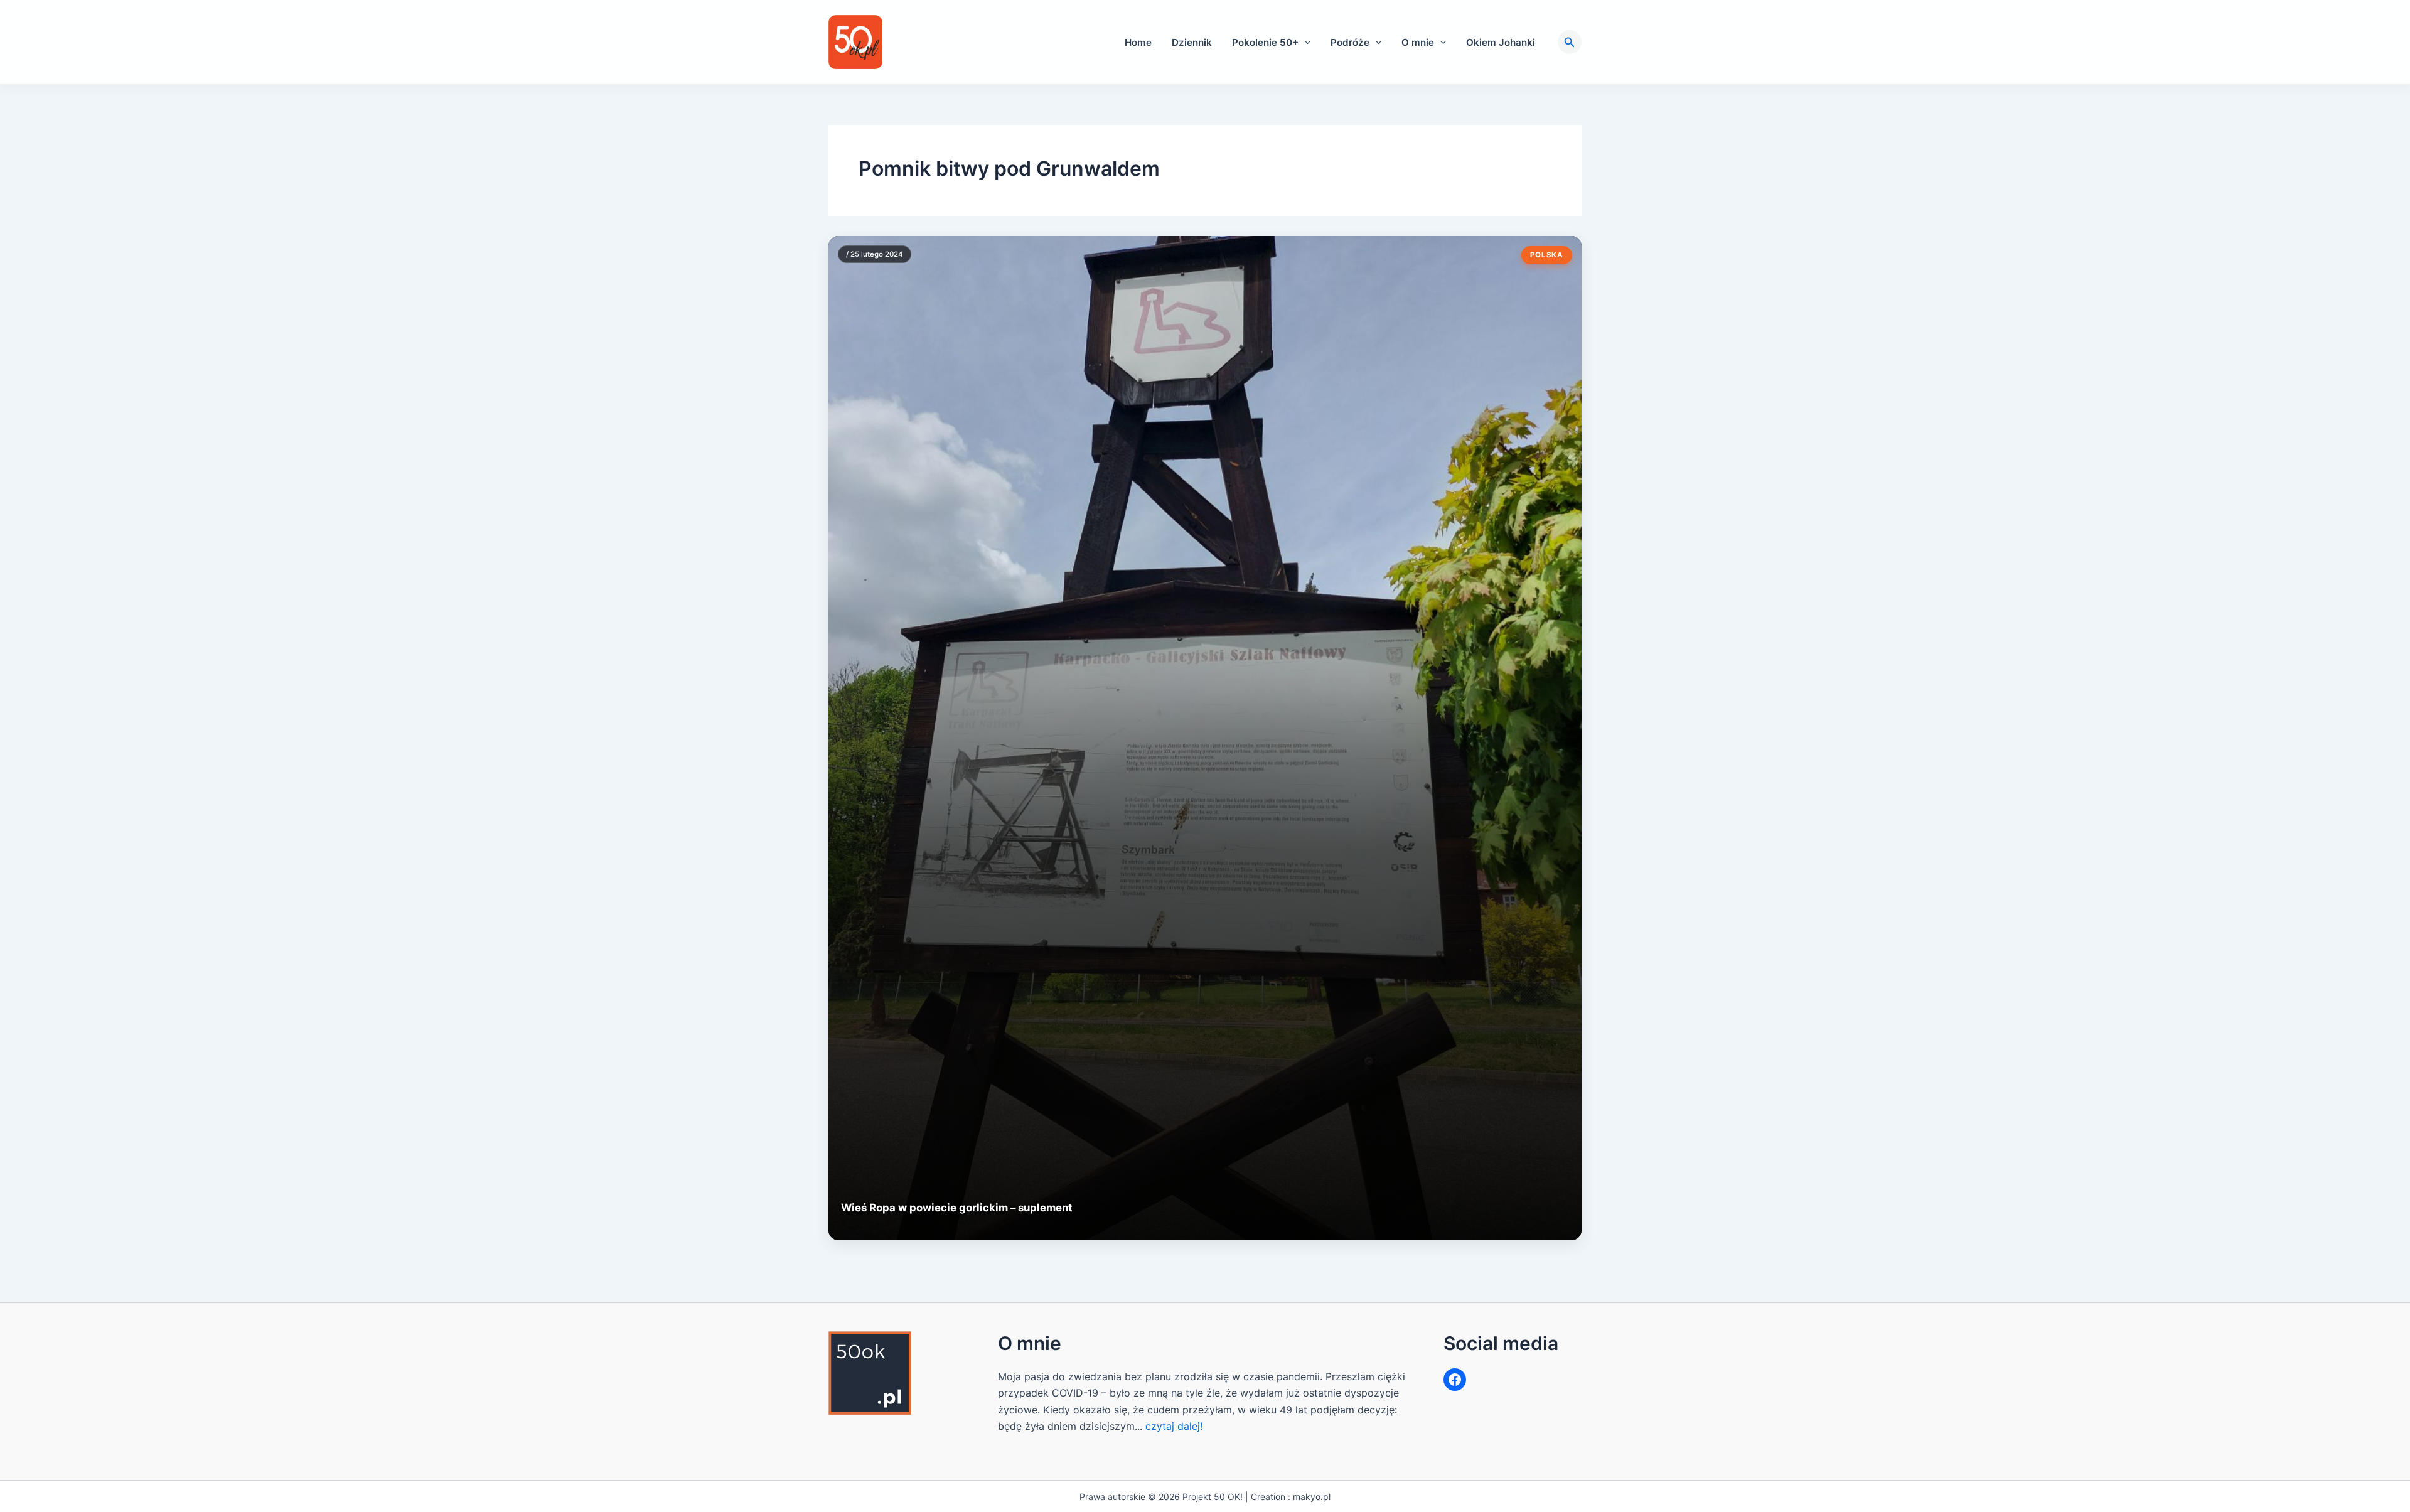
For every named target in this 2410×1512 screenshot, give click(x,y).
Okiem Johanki (1501, 42)
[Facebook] (1455, 1380)
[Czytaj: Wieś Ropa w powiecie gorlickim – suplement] (1205, 738)
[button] (1304, 42)
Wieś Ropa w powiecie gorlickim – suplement (957, 1208)
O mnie (1418, 42)
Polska (1547, 255)
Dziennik (1192, 42)
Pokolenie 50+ (1265, 42)
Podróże (1350, 42)
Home (1138, 42)
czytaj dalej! (1174, 1426)
